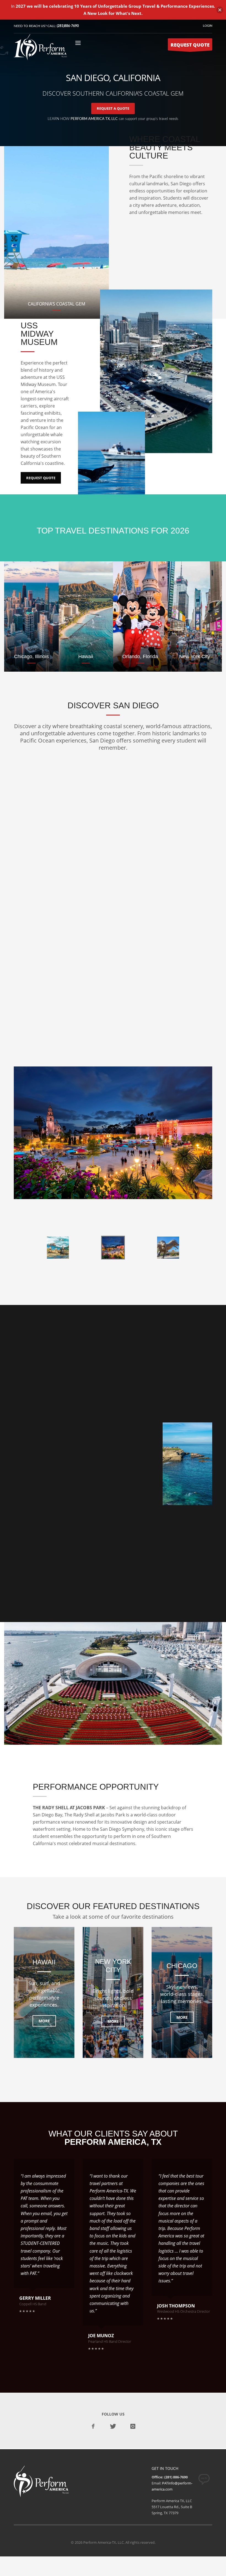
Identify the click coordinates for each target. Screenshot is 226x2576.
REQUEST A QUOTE (113, 108)
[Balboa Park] (113, 1133)
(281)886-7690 (68, 26)
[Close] (220, 10)
